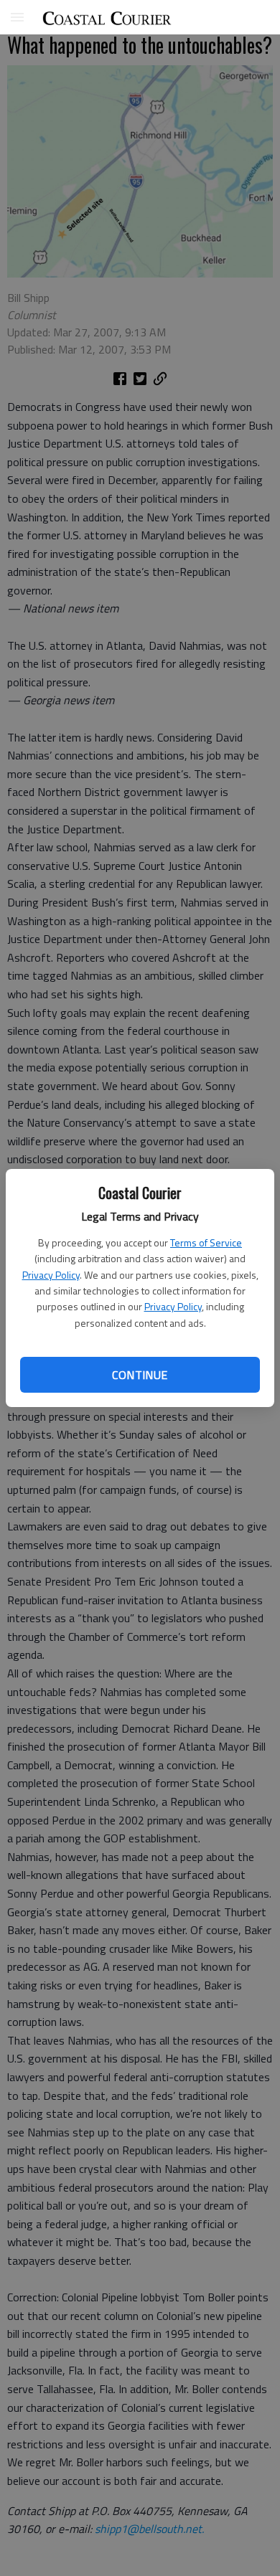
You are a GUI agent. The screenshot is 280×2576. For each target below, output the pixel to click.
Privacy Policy (51, 1275)
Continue (140, 1375)
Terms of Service (206, 1242)
